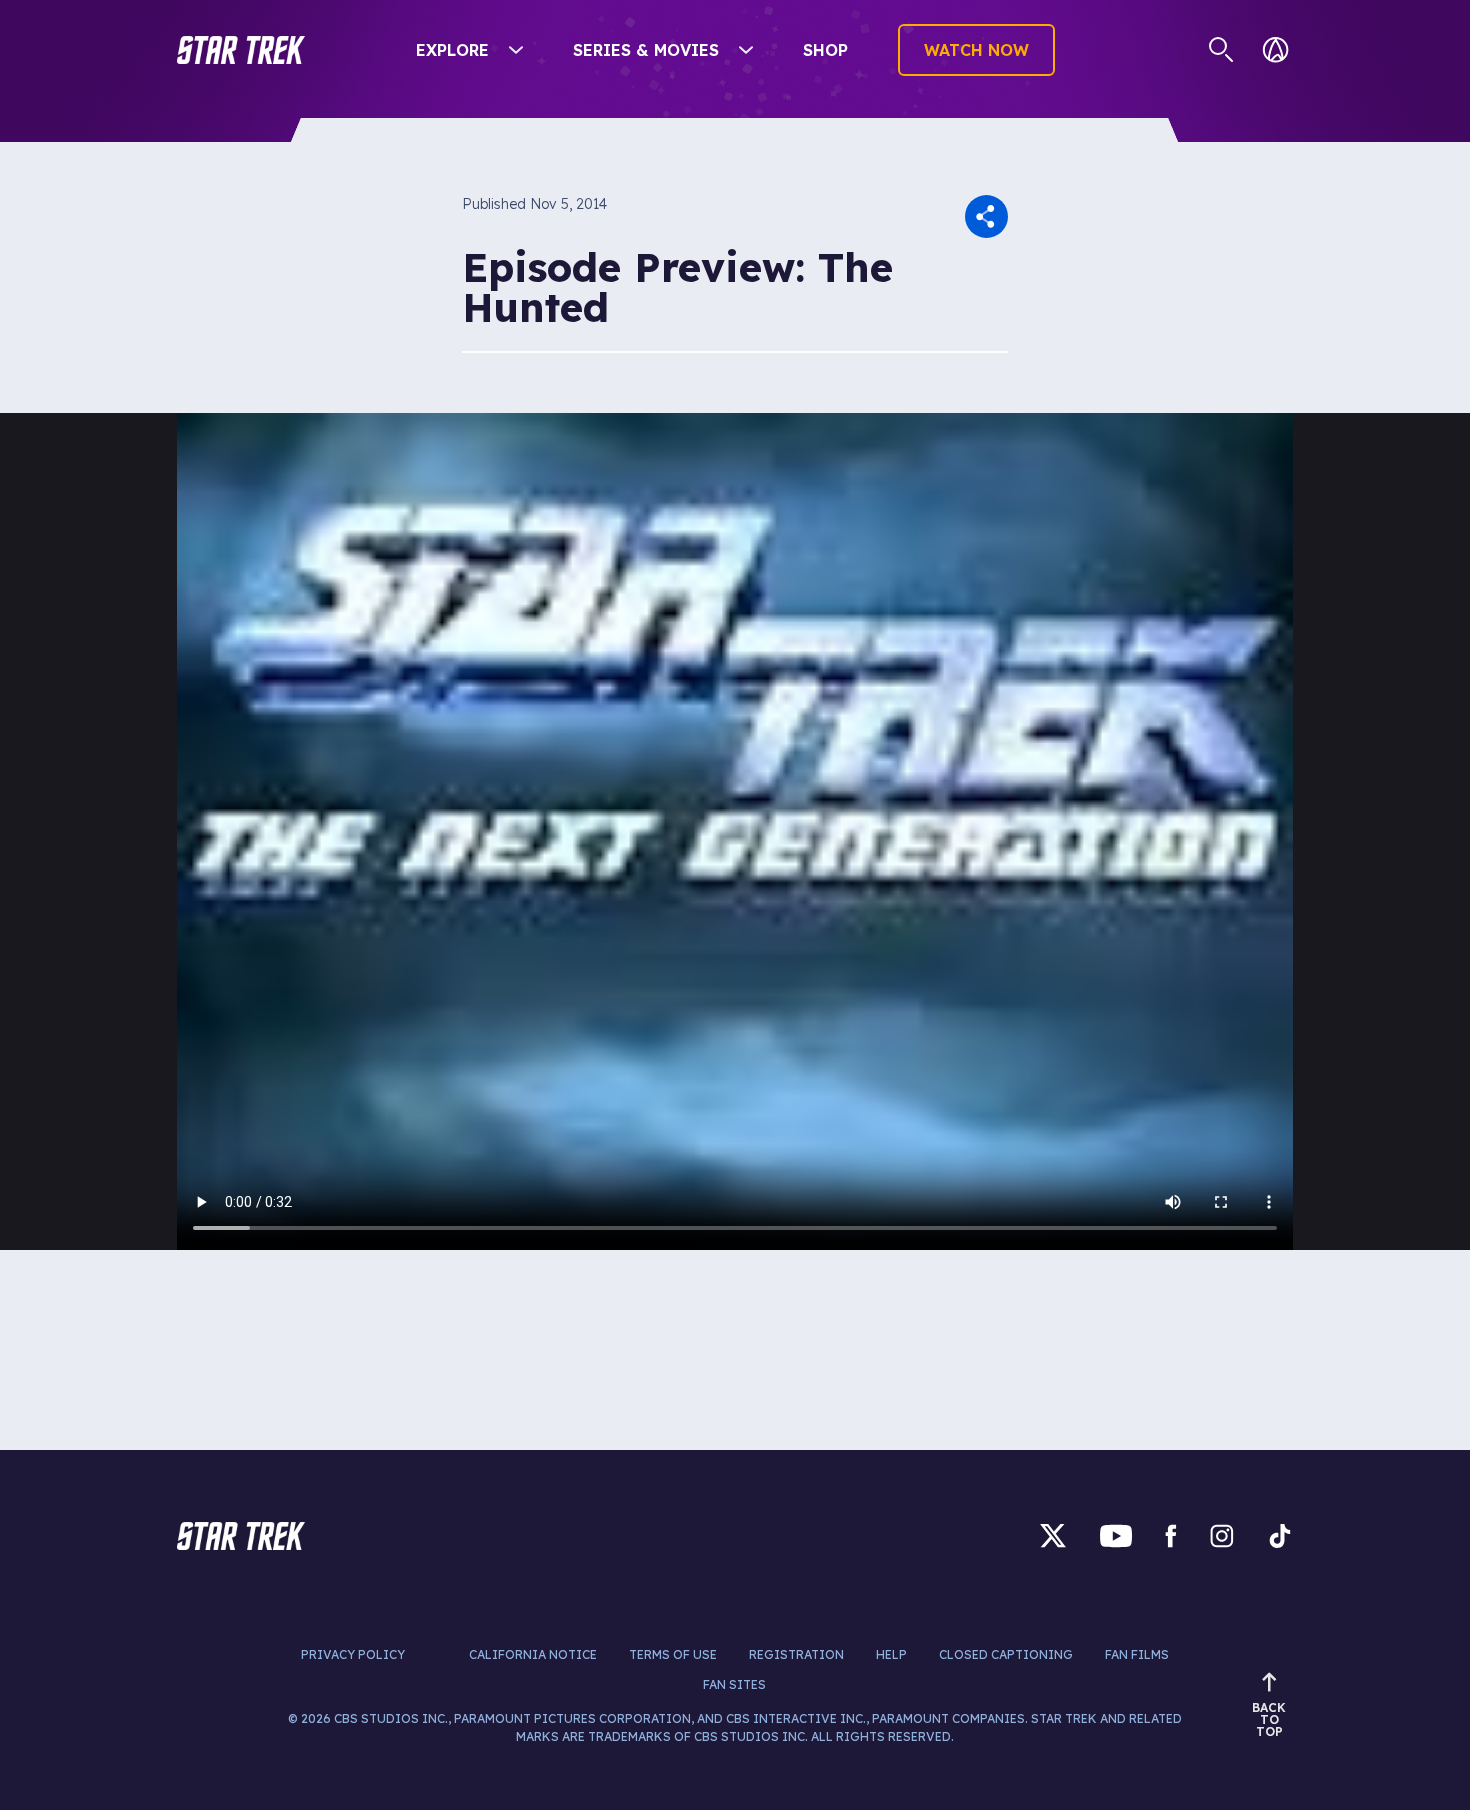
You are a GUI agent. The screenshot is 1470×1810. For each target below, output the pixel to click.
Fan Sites (734, 1684)
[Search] (1221, 50)
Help (891, 1654)
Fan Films (1137, 1654)
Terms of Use (673, 1654)
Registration (796, 1654)
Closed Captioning (1006, 1654)
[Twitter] (1053, 1535)
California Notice (533, 1654)
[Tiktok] (1280, 1535)
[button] (241, 50)
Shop (825, 50)
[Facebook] (1171, 1535)
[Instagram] (1222, 1535)
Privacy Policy (353, 1654)
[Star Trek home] (241, 1536)
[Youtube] (1116, 1535)
